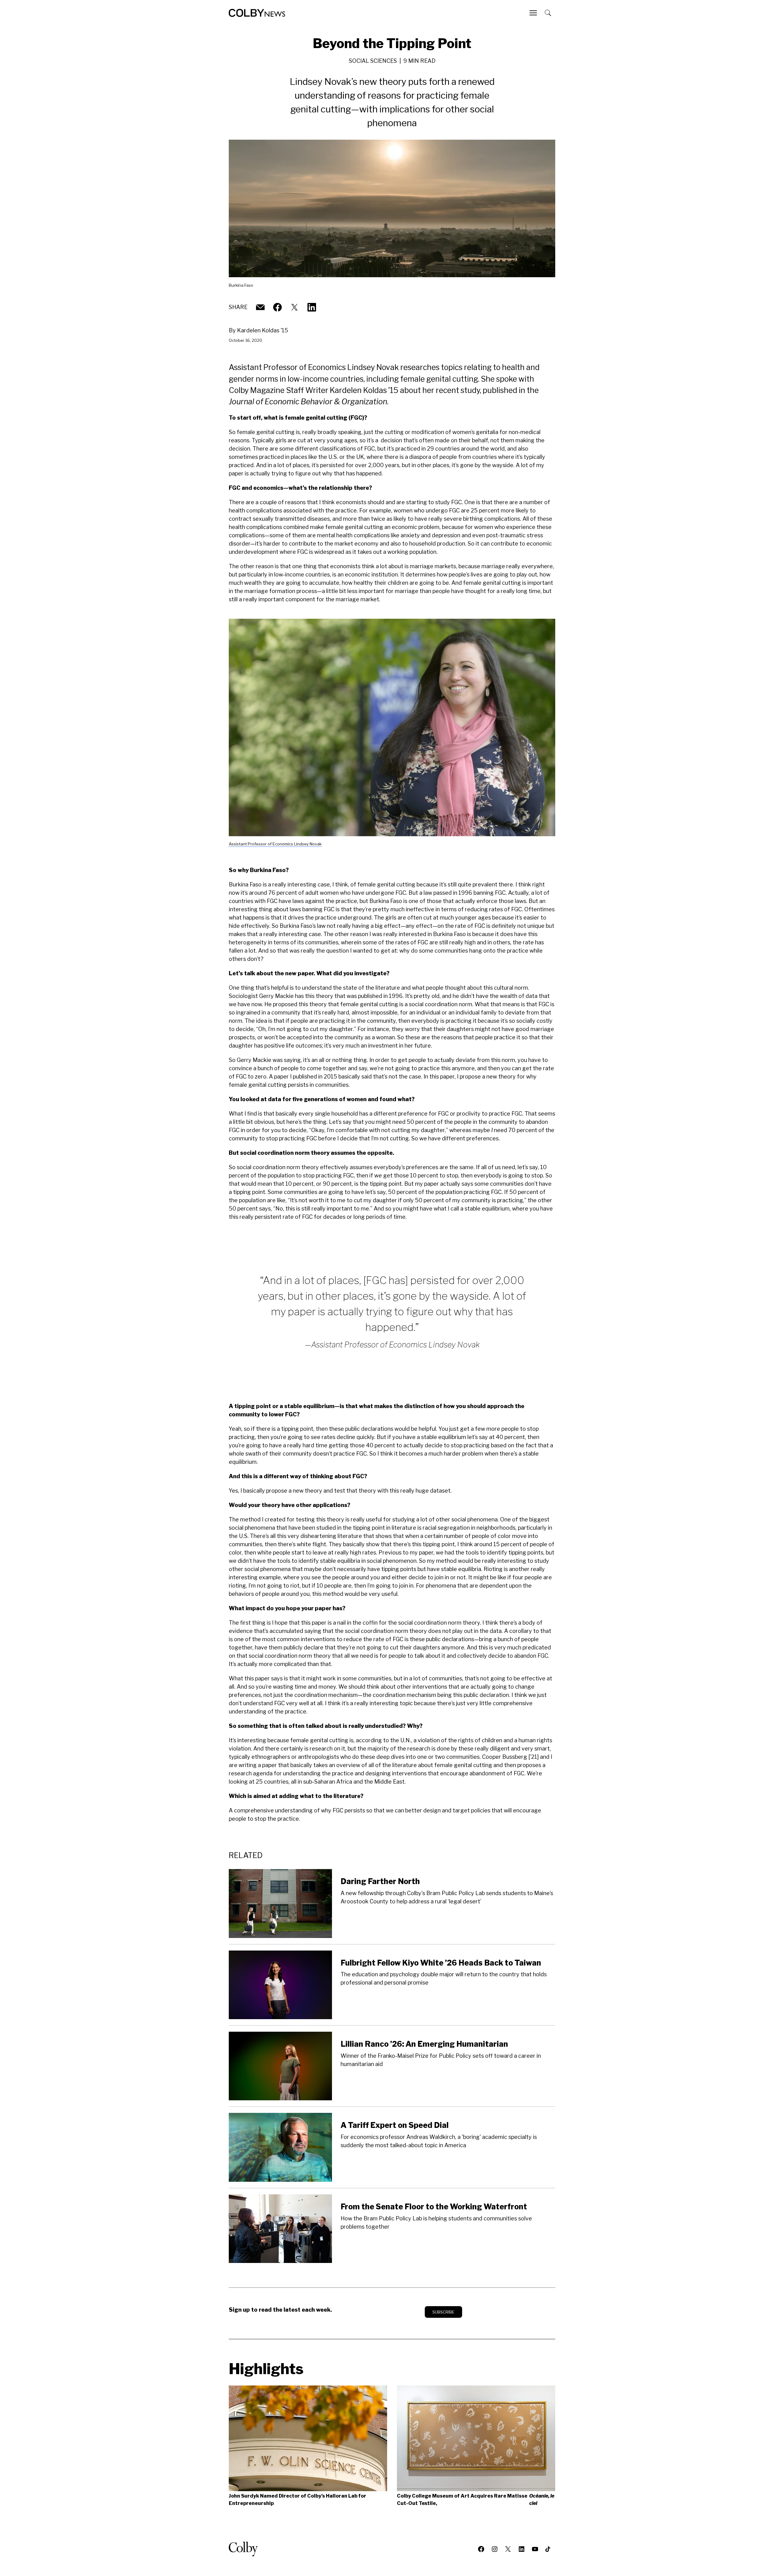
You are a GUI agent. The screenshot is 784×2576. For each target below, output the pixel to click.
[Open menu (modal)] (534, 13)
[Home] (257, 13)
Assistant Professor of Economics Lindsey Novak (275, 844)
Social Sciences (373, 61)
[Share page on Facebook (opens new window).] (277, 307)
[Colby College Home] (246, 2549)
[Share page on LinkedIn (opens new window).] (312, 307)
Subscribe (443, 2312)
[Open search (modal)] (548, 13)
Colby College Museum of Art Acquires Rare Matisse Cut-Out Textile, (476, 2500)
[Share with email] (260, 307)
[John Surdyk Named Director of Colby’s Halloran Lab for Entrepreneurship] (308, 2438)
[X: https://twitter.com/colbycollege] (295, 307)
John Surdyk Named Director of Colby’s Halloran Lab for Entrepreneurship (298, 2500)
